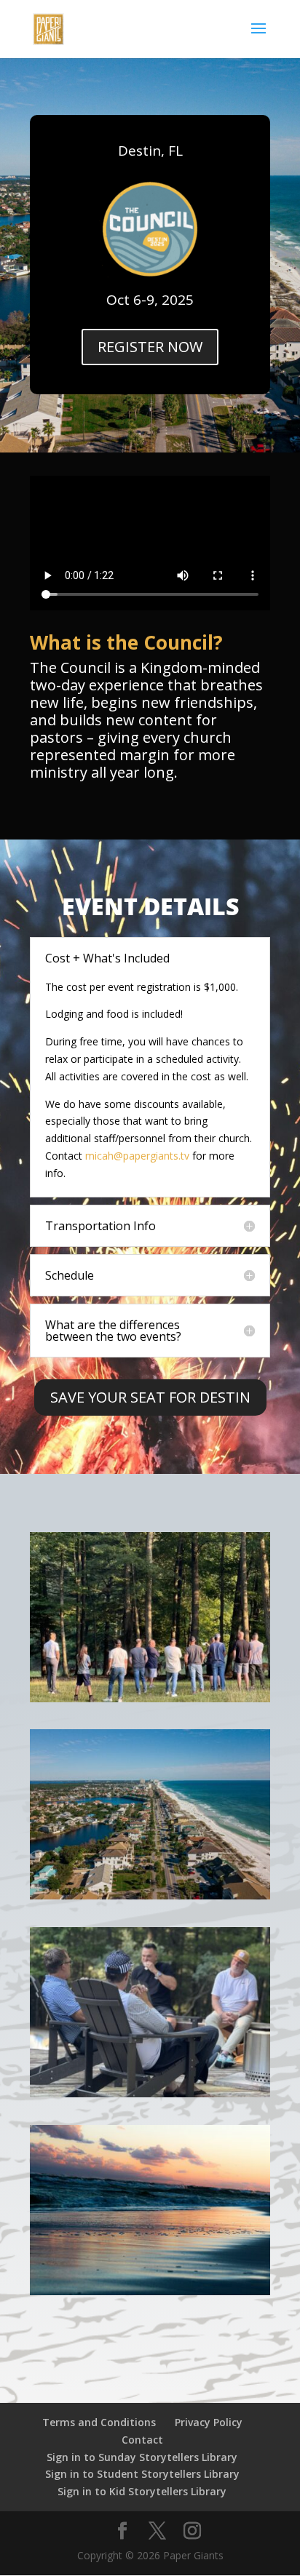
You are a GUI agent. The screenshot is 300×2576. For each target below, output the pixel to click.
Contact (142, 2440)
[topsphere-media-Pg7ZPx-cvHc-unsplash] (150, 1895)
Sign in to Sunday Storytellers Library (142, 2457)
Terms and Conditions (99, 2422)
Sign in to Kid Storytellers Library (142, 2491)
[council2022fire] (150, 2093)
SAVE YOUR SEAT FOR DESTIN (150, 1397)
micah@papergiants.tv (137, 1156)
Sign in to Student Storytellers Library (142, 2474)
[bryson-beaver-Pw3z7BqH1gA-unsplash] (150, 2291)
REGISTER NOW (150, 347)
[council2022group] (150, 1698)
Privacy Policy (209, 2422)
